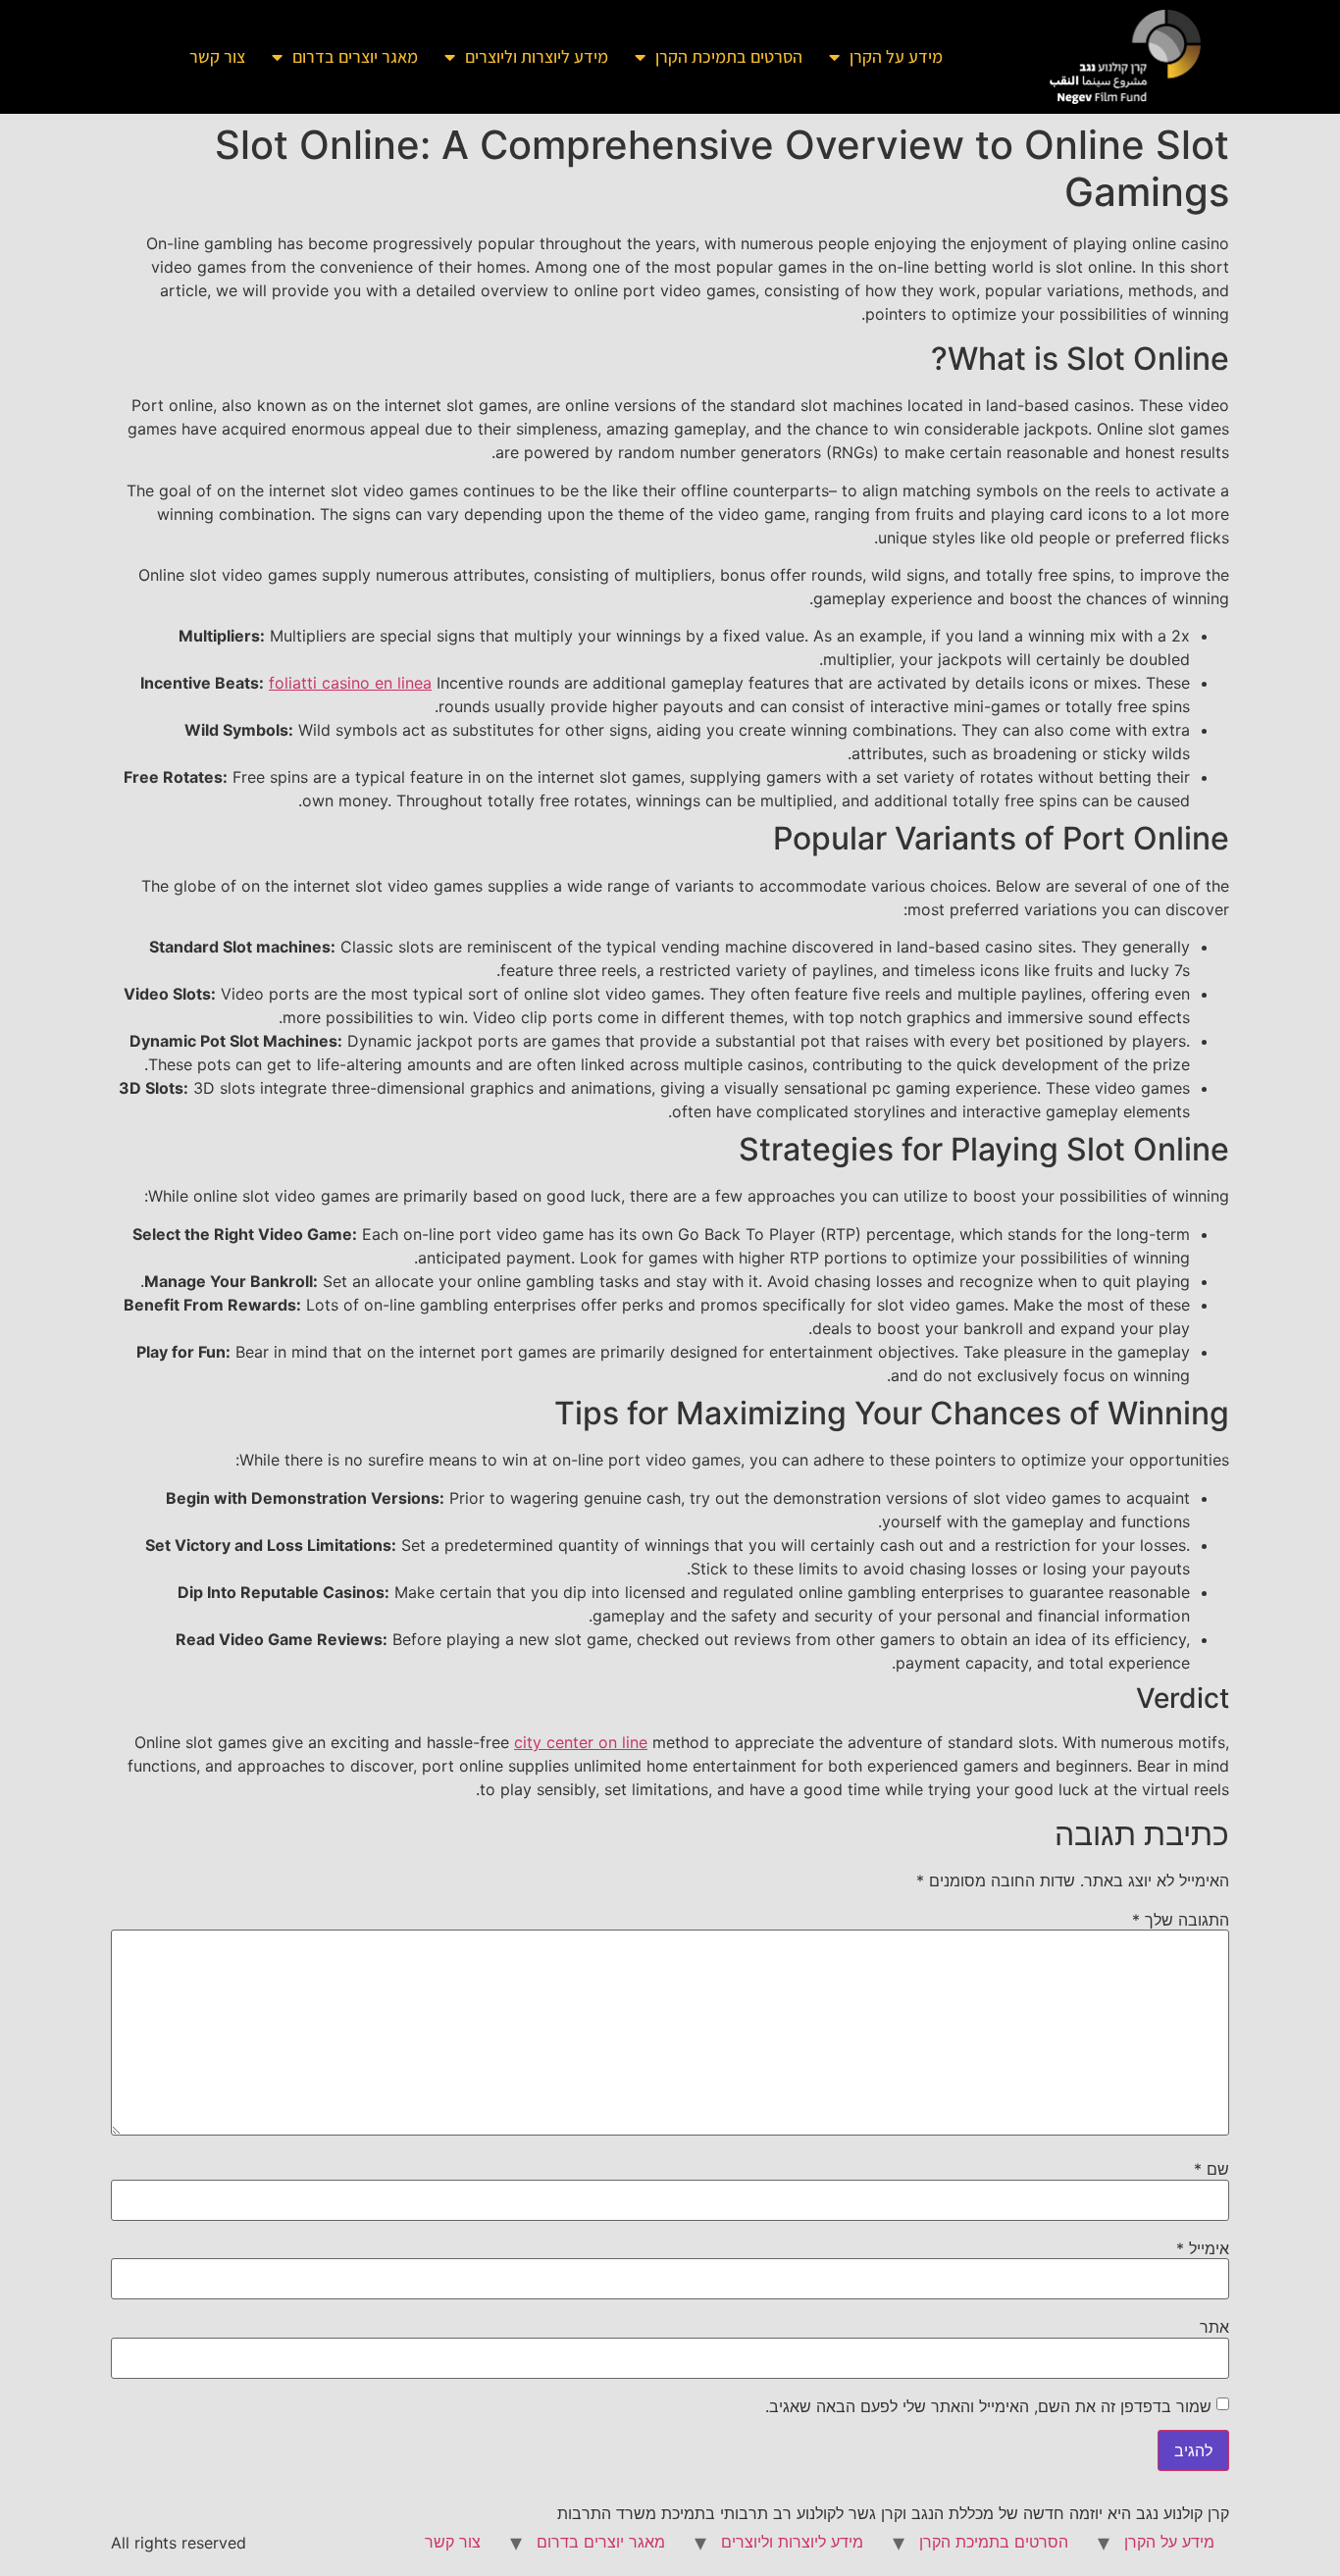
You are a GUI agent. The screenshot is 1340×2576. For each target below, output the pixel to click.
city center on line (581, 1742)
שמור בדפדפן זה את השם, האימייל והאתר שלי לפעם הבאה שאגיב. (988, 2406)
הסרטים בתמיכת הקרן (729, 56)
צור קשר (217, 56)
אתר (1214, 2327)
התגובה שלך (1181, 1920)
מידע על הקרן (896, 56)
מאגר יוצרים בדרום (355, 56)
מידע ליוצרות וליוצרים (537, 56)
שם (1211, 2169)
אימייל (1203, 2248)
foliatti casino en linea (350, 683)
